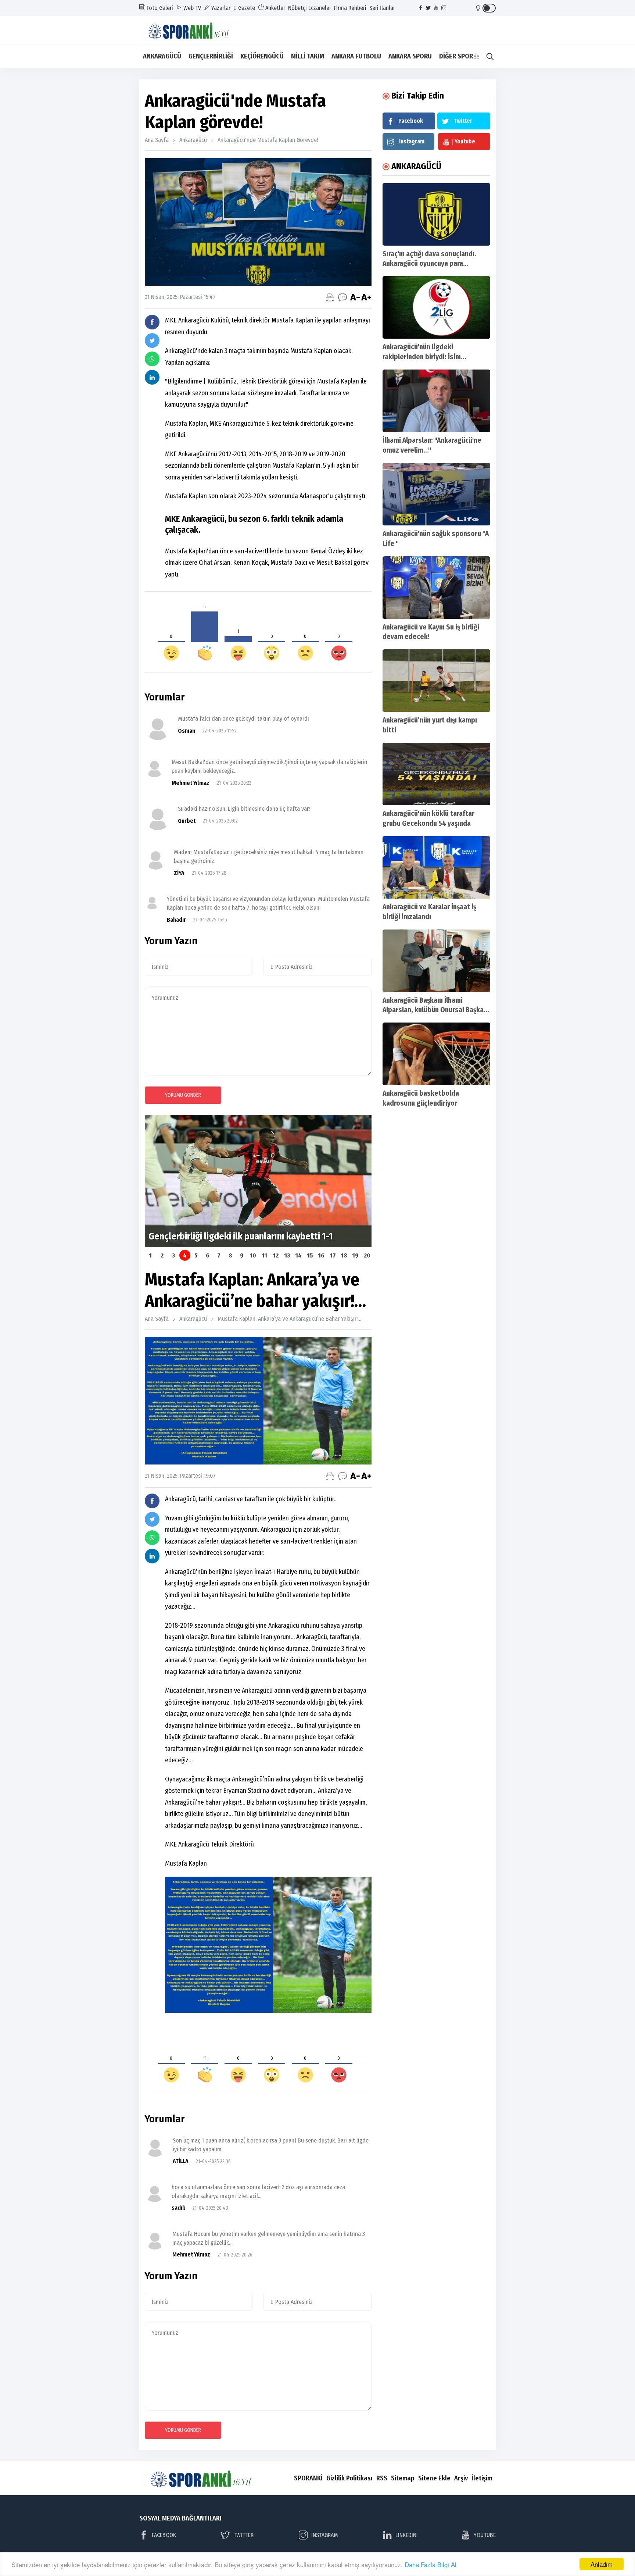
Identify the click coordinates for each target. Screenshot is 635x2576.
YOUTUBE (485, 2535)
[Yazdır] (330, 297)
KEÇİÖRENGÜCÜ (262, 56)
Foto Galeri (159, 8)
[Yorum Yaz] (342, 297)
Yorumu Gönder (183, 1095)
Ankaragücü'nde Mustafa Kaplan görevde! (268, 140)
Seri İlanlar (382, 8)
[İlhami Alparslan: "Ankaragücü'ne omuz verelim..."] (436, 401)
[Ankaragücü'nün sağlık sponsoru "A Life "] (436, 494)
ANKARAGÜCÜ (162, 56)
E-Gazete (244, 8)
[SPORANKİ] (195, 30)
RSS (382, 2478)
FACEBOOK (164, 2535)
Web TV (191, 8)
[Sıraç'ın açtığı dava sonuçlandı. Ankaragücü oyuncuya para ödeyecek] (436, 214)
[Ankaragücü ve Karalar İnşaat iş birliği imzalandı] (436, 867)
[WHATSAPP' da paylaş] (152, 359)
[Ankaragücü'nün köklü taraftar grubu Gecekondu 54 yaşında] (436, 774)
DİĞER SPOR (456, 56)
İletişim (482, 2478)
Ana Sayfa (157, 140)
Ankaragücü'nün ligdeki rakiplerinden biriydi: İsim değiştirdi (422, 357)
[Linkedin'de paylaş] (152, 377)
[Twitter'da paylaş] (152, 340)
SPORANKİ (308, 2478)
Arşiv (461, 2478)
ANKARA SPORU (410, 56)
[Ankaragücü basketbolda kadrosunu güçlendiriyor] (436, 1054)
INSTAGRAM (325, 2535)
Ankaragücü (193, 140)
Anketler (275, 8)
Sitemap (403, 2478)
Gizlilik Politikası (349, 2478)
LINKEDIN (406, 2535)
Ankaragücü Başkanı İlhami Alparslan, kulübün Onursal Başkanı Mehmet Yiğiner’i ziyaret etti (436, 1010)
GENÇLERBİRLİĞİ (211, 56)
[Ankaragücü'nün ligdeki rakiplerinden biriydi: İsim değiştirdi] (436, 307)
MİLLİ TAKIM (308, 56)
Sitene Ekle (434, 2478)
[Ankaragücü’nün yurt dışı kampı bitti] (436, 681)
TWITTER (243, 2535)
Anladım (602, 2564)
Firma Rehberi (350, 8)
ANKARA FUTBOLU (356, 56)
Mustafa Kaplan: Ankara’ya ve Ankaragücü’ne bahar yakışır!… (289, 1319)
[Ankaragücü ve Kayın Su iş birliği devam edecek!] (436, 588)
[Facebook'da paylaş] (152, 322)
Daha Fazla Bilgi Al (430, 2564)
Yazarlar (220, 8)
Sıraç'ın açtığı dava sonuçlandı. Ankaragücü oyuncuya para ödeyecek (429, 264)
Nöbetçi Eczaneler (310, 8)
